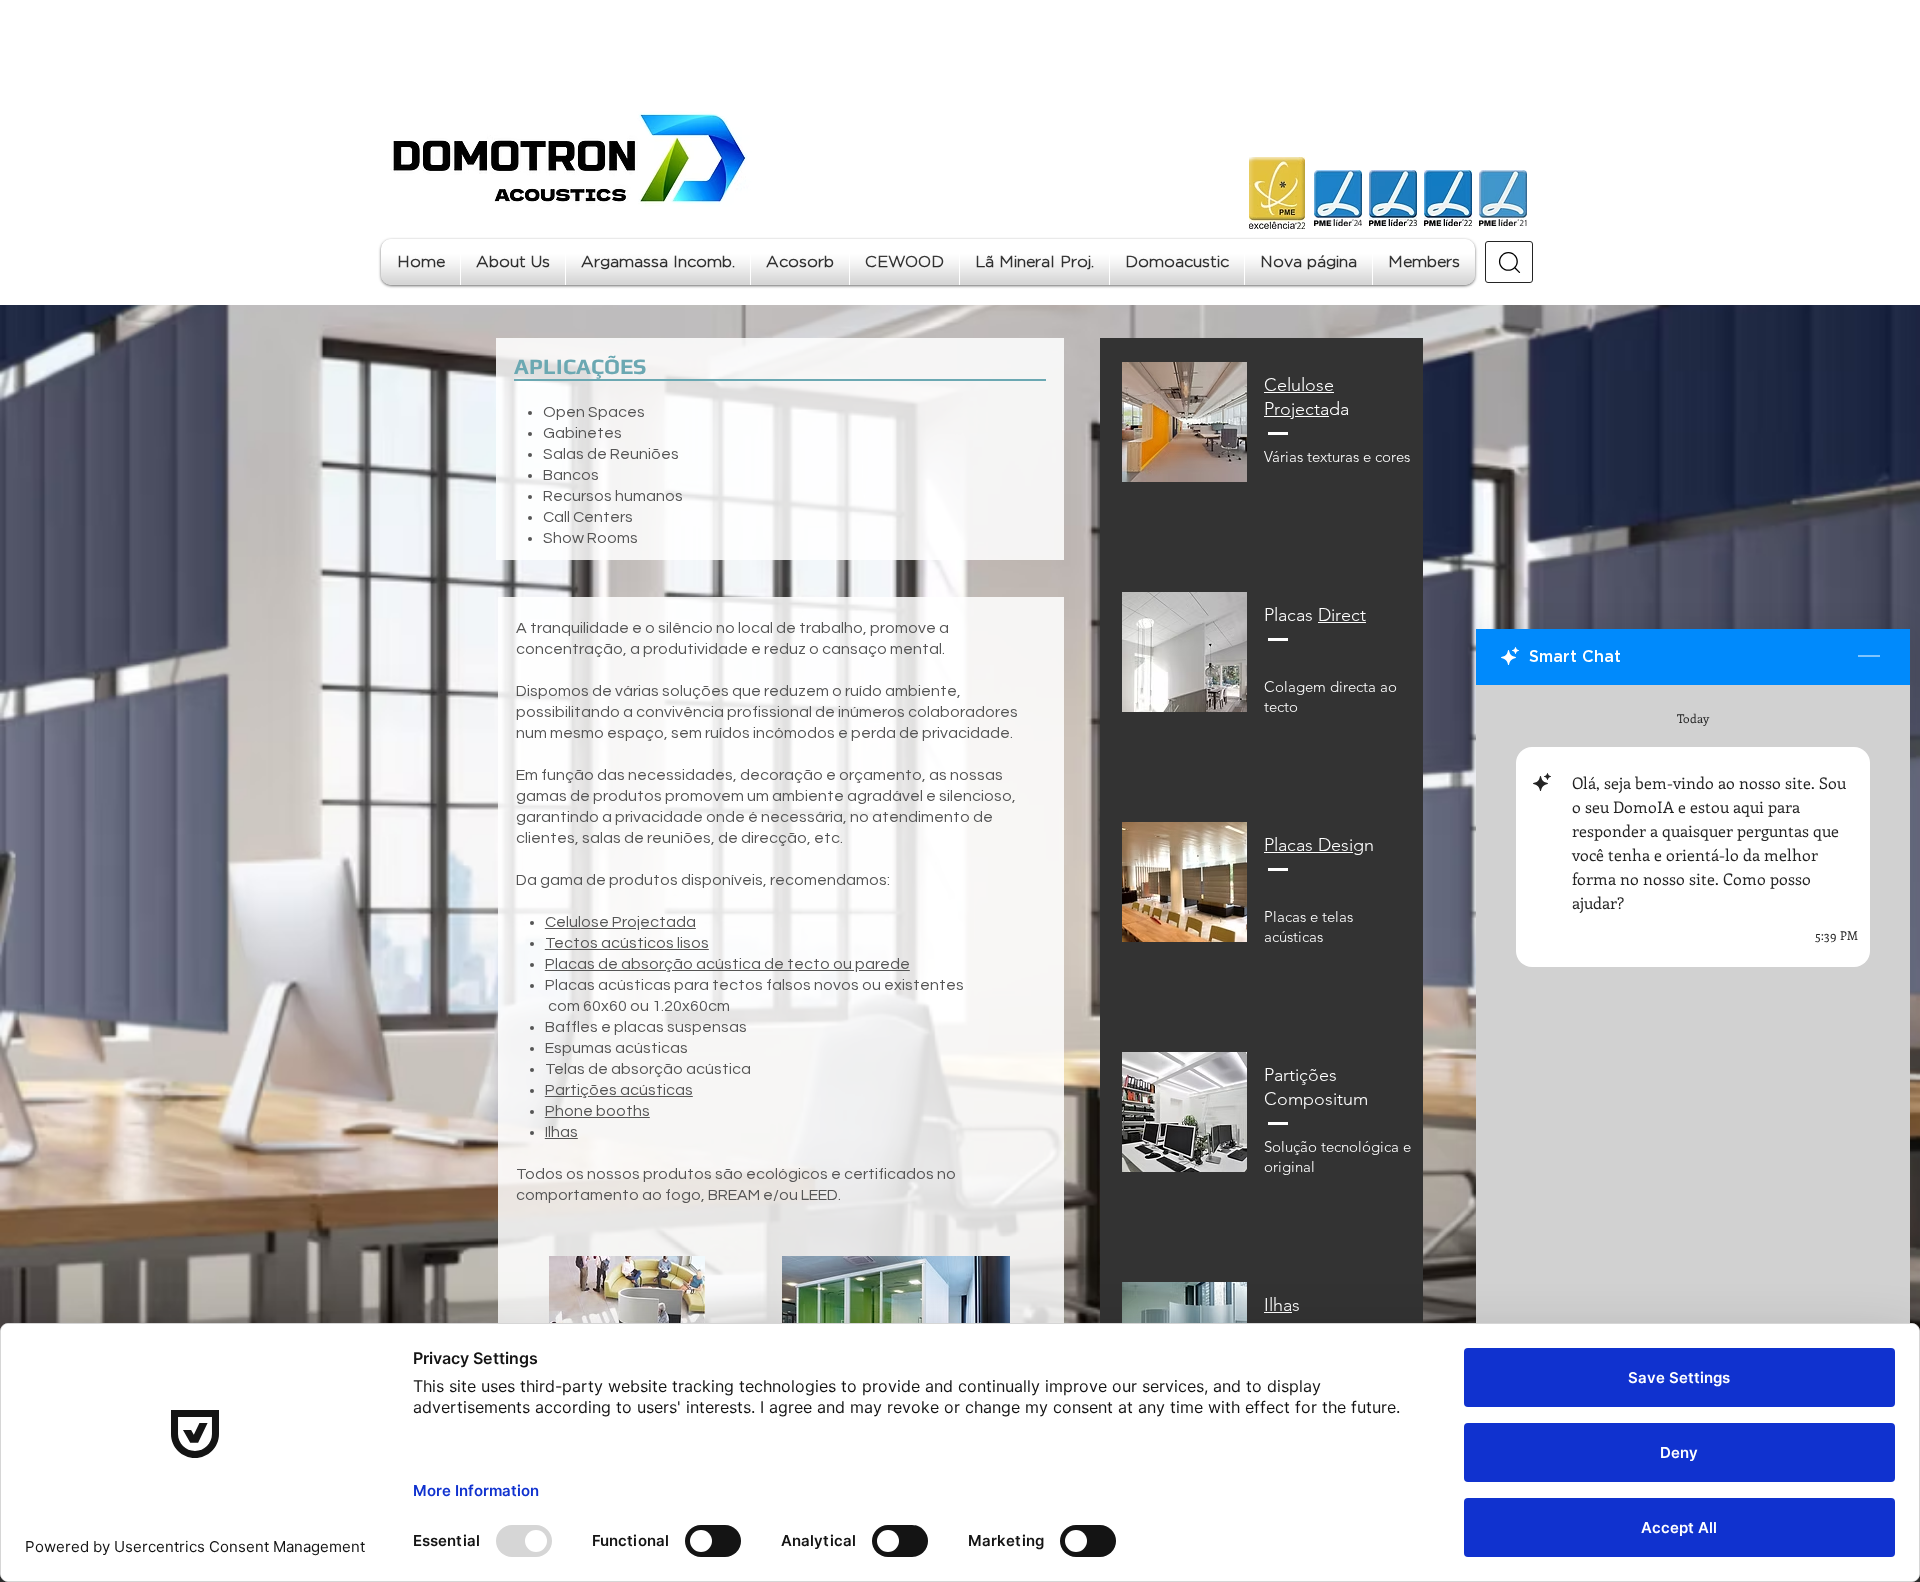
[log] (1693, 1082)
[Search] (1509, 262)
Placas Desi (1308, 845)
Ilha (1278, 1305)
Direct (1342, 615)
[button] (658, 262)
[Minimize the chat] (1869, 657)
